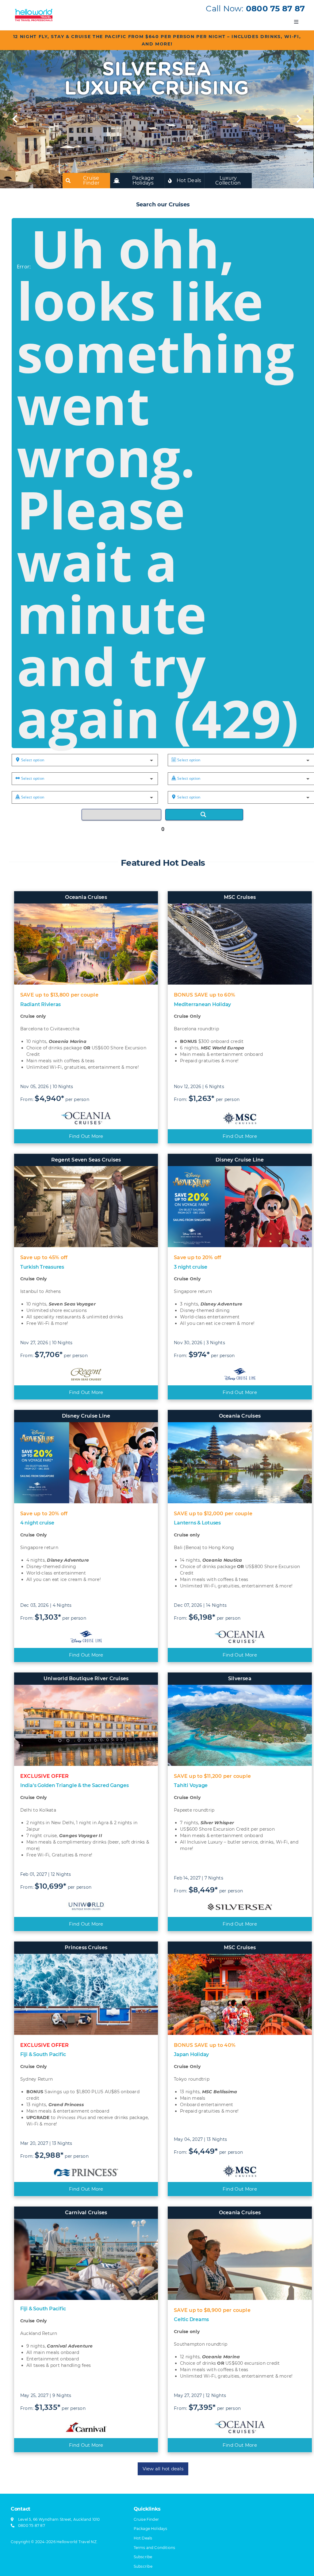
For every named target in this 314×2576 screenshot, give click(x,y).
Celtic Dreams (191, 2319)
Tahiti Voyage (191, 1785)
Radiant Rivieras (40, 1004)
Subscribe (143, 2566)
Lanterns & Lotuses (197, 1523)
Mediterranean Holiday (202, 1004)
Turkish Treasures (42, 1267)
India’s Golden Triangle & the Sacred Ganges (75, 1785)
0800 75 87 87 (275, 9)
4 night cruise (37, 1523)
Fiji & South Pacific (43, 2054)
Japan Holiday (191, 2054)
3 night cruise (191, 1267)
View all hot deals (163, 2469)
